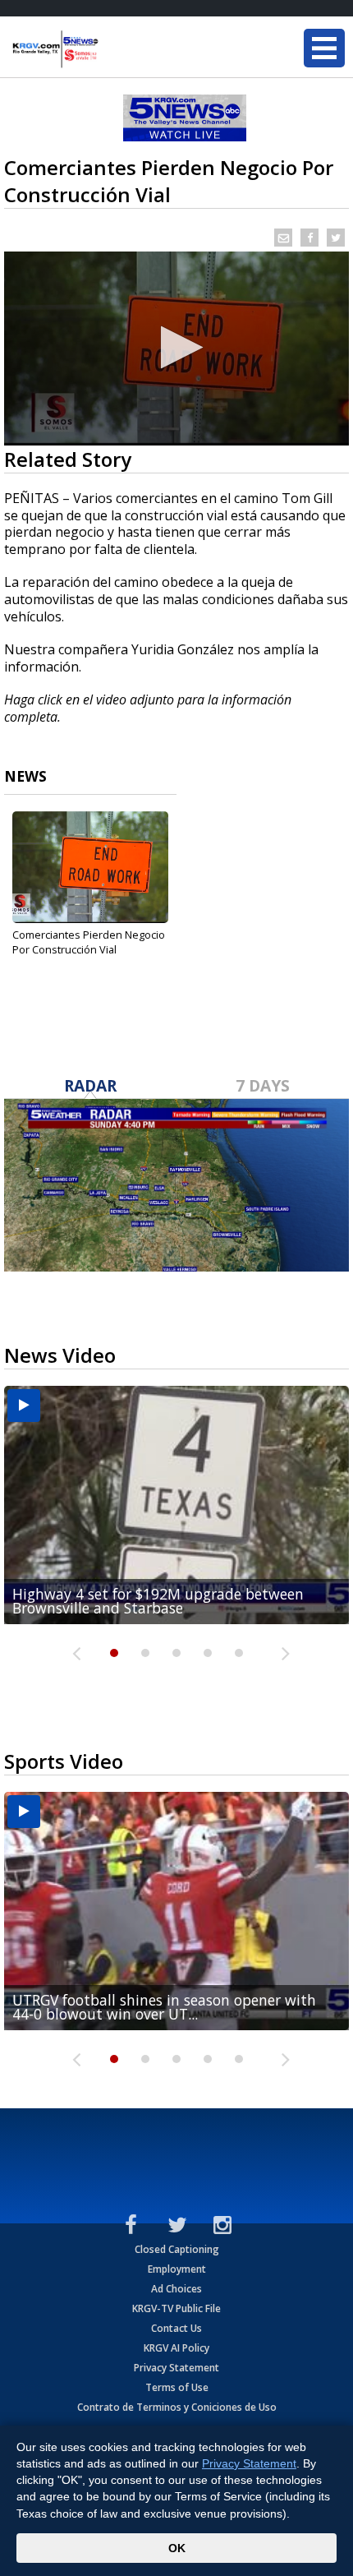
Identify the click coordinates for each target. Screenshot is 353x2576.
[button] (177, 347)
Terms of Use (177, 2387)
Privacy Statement (176, 2368)
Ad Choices (176, 2289)
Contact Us (176, 2328)
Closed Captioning (177, 2249)
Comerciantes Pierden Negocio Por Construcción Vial (89, 942)
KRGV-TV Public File (176, 2308)
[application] (176, 349)
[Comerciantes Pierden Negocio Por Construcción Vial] (90, 867)
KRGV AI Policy (176, 2348)
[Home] (111, 49)
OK (177, 2548)
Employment (177, 2269)
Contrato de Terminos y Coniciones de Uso (177, 2407)
